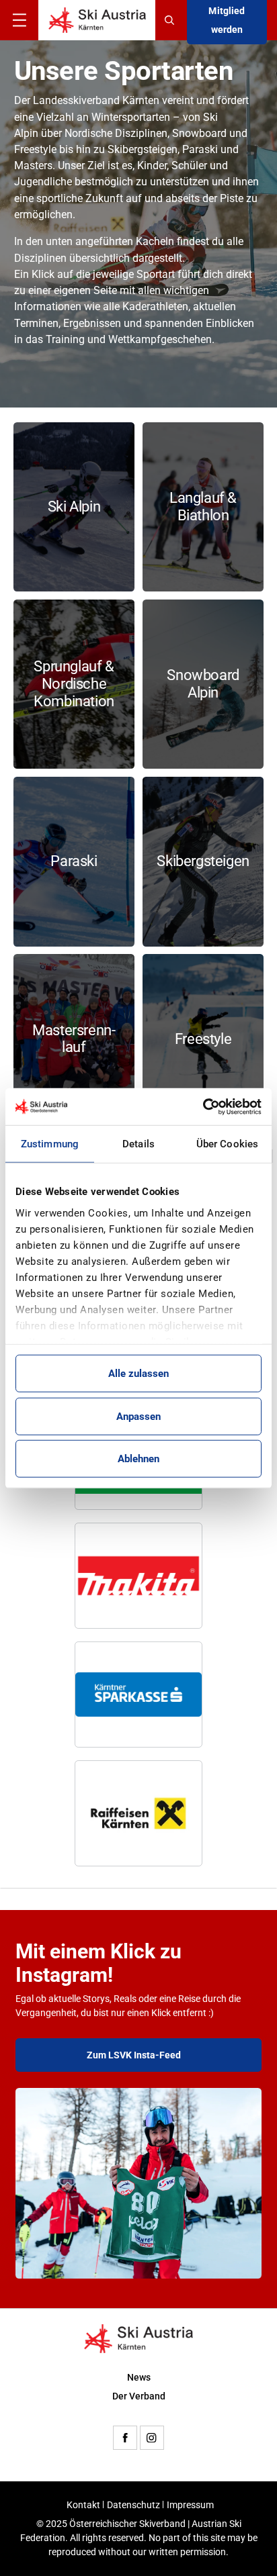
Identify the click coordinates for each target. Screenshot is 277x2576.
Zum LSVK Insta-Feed (134, 2055)
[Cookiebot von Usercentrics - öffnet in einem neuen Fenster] (203, 1106)
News (139, 2377)
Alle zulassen (138, 1374)
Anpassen (138, 1416)
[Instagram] (152, 2438)
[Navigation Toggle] (19, 20)
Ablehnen (138, 1459)
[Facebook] (125, 2438)
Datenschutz (133, 2505)
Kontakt (83, 2505)
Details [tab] (138, 1144)
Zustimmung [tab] (50, 1144)
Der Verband (139, 2396)
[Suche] (171, 20)
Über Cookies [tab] (227, 1144)
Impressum (190, 2505)
